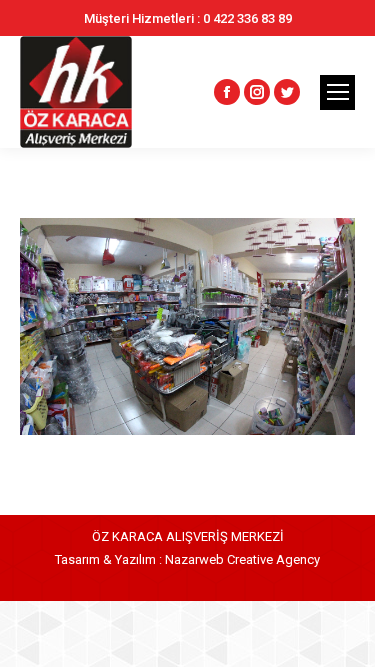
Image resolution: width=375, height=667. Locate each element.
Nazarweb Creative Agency (242, 559)
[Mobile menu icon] (337, 92)
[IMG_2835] (187, 326)
